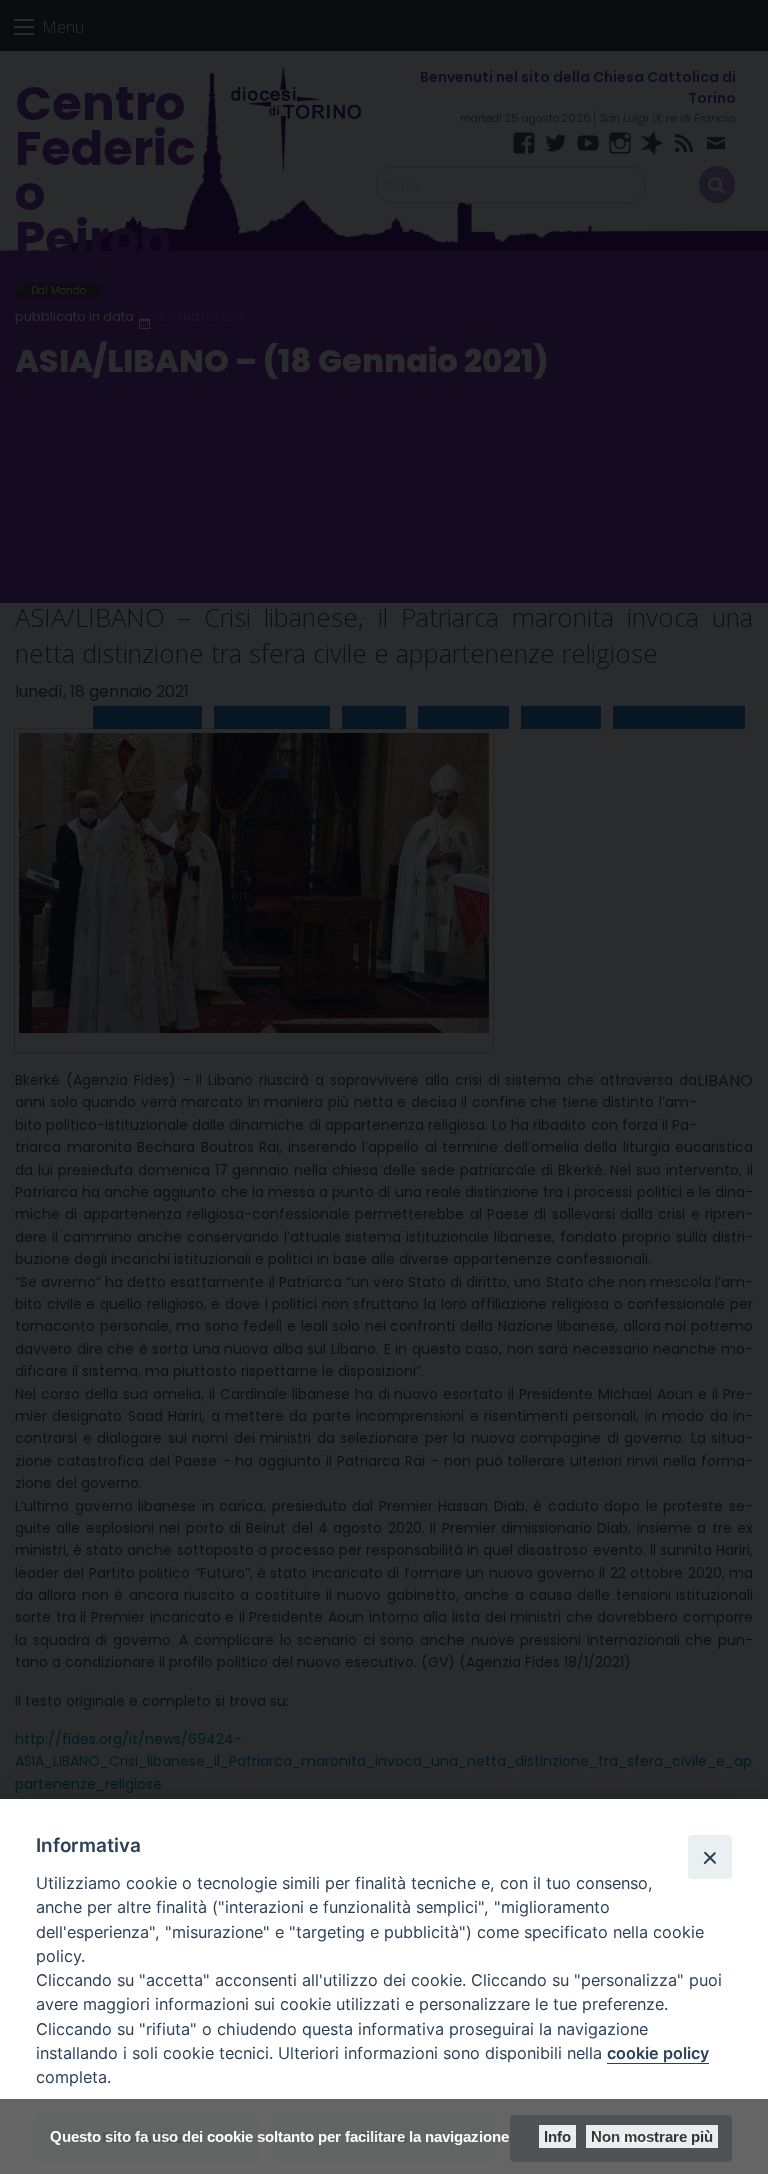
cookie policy (658, 2053)
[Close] (710, 1857)
